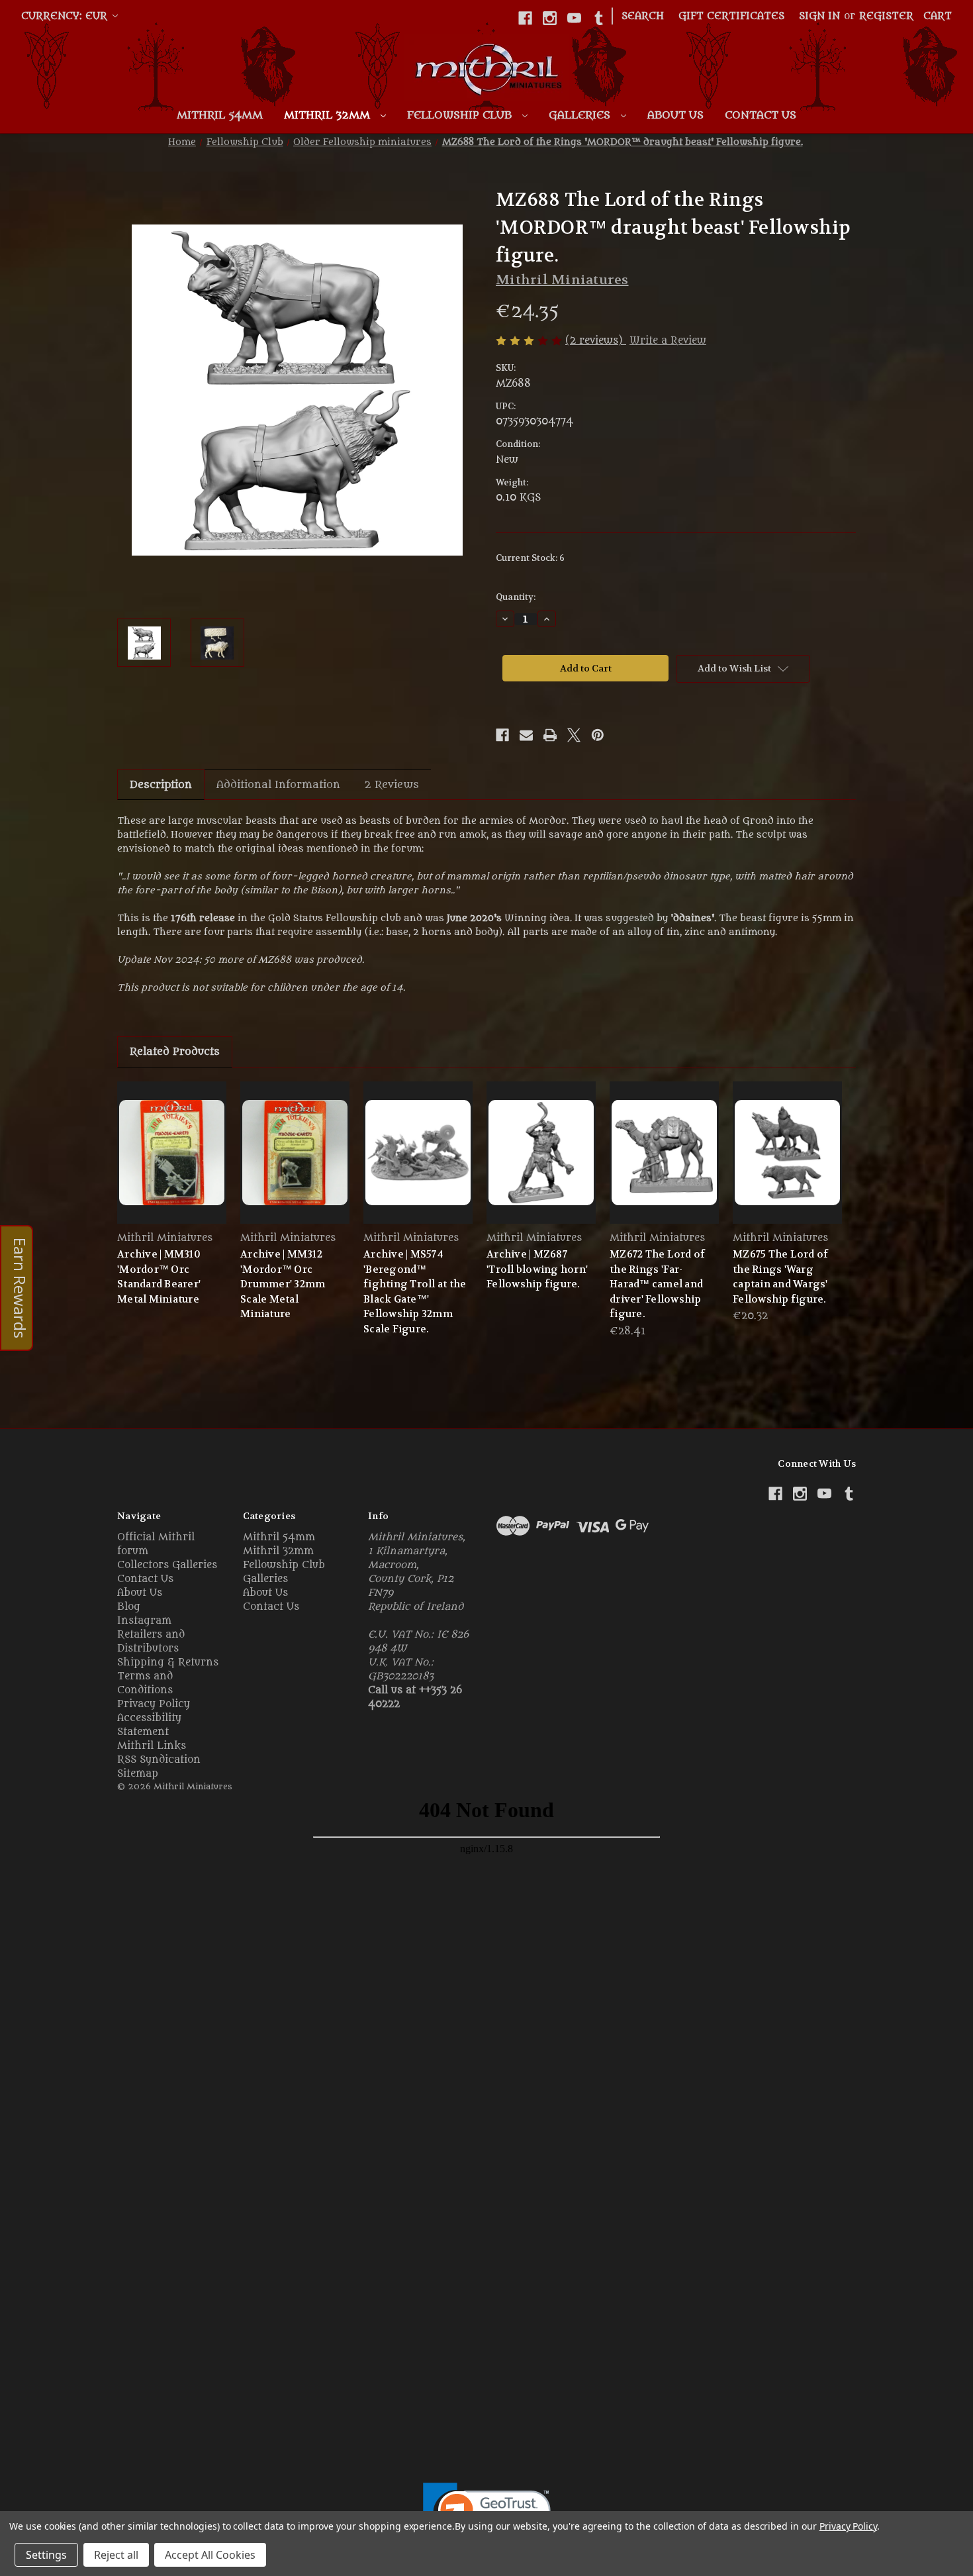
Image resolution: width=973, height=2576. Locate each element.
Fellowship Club (461, 115)
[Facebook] (525, 18)
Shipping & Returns (168, 1662)
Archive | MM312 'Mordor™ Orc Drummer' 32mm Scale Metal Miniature (283, 1284)
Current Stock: (530, 558)
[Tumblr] (599, 18)
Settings (46, 2555)
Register (886, 16)
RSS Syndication (159, 1760)
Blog (129, 1607)
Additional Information (278, 785)
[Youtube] (574, 18)
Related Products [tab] (175, 1052)
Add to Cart (665, 1164)
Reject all (116, 2555)
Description (161, 785)
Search (643, 16)
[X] (574, 735)
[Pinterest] (598, 735)
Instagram (144, 1621)
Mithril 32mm (329, 115)
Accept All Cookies (210, 2555)
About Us (675, 115)
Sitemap (138, 1774)
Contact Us (761, 115)
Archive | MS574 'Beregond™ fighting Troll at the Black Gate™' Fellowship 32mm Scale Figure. (415, 1292)
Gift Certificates (731, 16)
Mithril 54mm (220, 115)
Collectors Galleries (167, 1565)
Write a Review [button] (668, 341)
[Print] (550, 735)
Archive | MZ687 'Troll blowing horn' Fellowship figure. (537, 1269)
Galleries (581, 115)
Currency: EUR (66, 16)
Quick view (172, 1152)
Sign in (819, 16)
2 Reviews (392, 785)
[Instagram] (550, 18)
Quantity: (516, 597)
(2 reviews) (596, 341)
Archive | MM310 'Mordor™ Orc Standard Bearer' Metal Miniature (159, 1277)
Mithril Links (152, 1746)
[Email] (526, 735)
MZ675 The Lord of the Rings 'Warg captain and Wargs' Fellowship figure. (780, 1277)
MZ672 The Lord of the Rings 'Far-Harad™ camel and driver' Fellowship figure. (657, 1284)
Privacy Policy (154, 1704)
